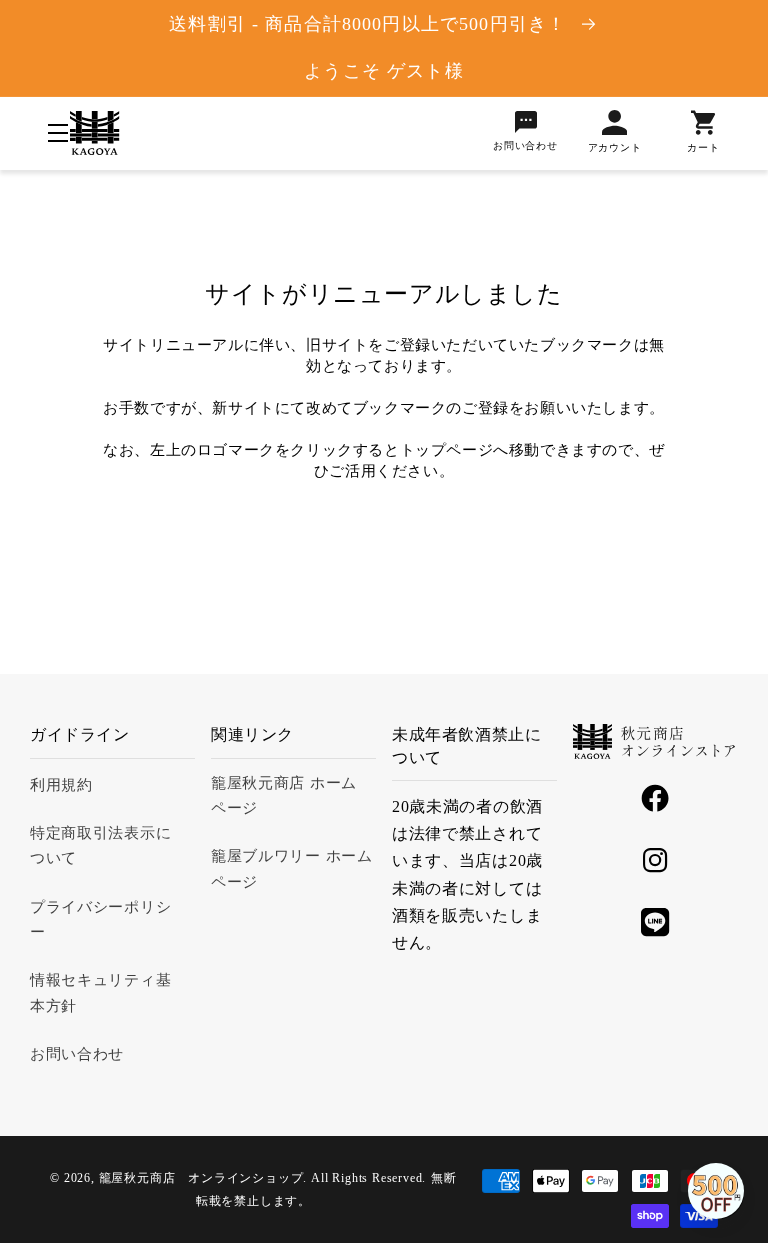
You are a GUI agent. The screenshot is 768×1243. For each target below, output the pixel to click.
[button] (57, 134)
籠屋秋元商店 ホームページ (284, 795)
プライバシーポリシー (100, 919)
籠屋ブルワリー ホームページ (292, 868)
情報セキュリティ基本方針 (100, 992)
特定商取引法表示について (100, 845)
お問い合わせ (77, 1054)
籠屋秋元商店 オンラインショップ (201, 1178)
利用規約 (61, 785)
